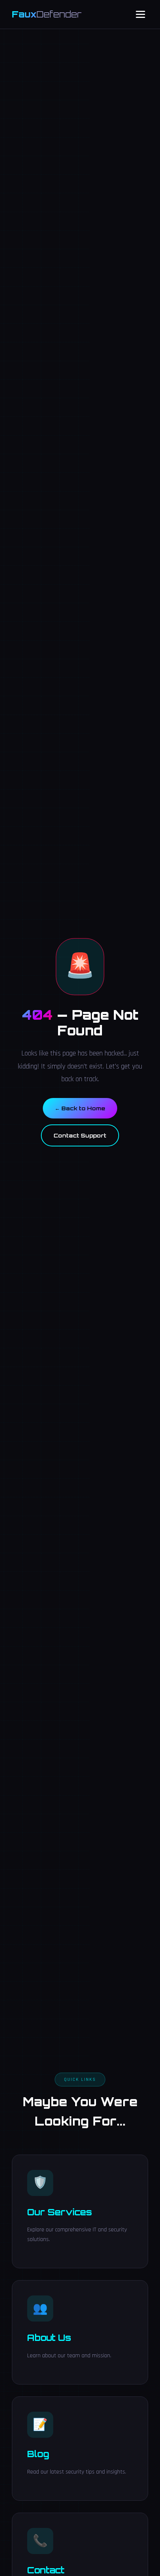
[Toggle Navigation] (140, 14)
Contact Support (80, 1135)
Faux (47, 14)
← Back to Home (80, 1108)
